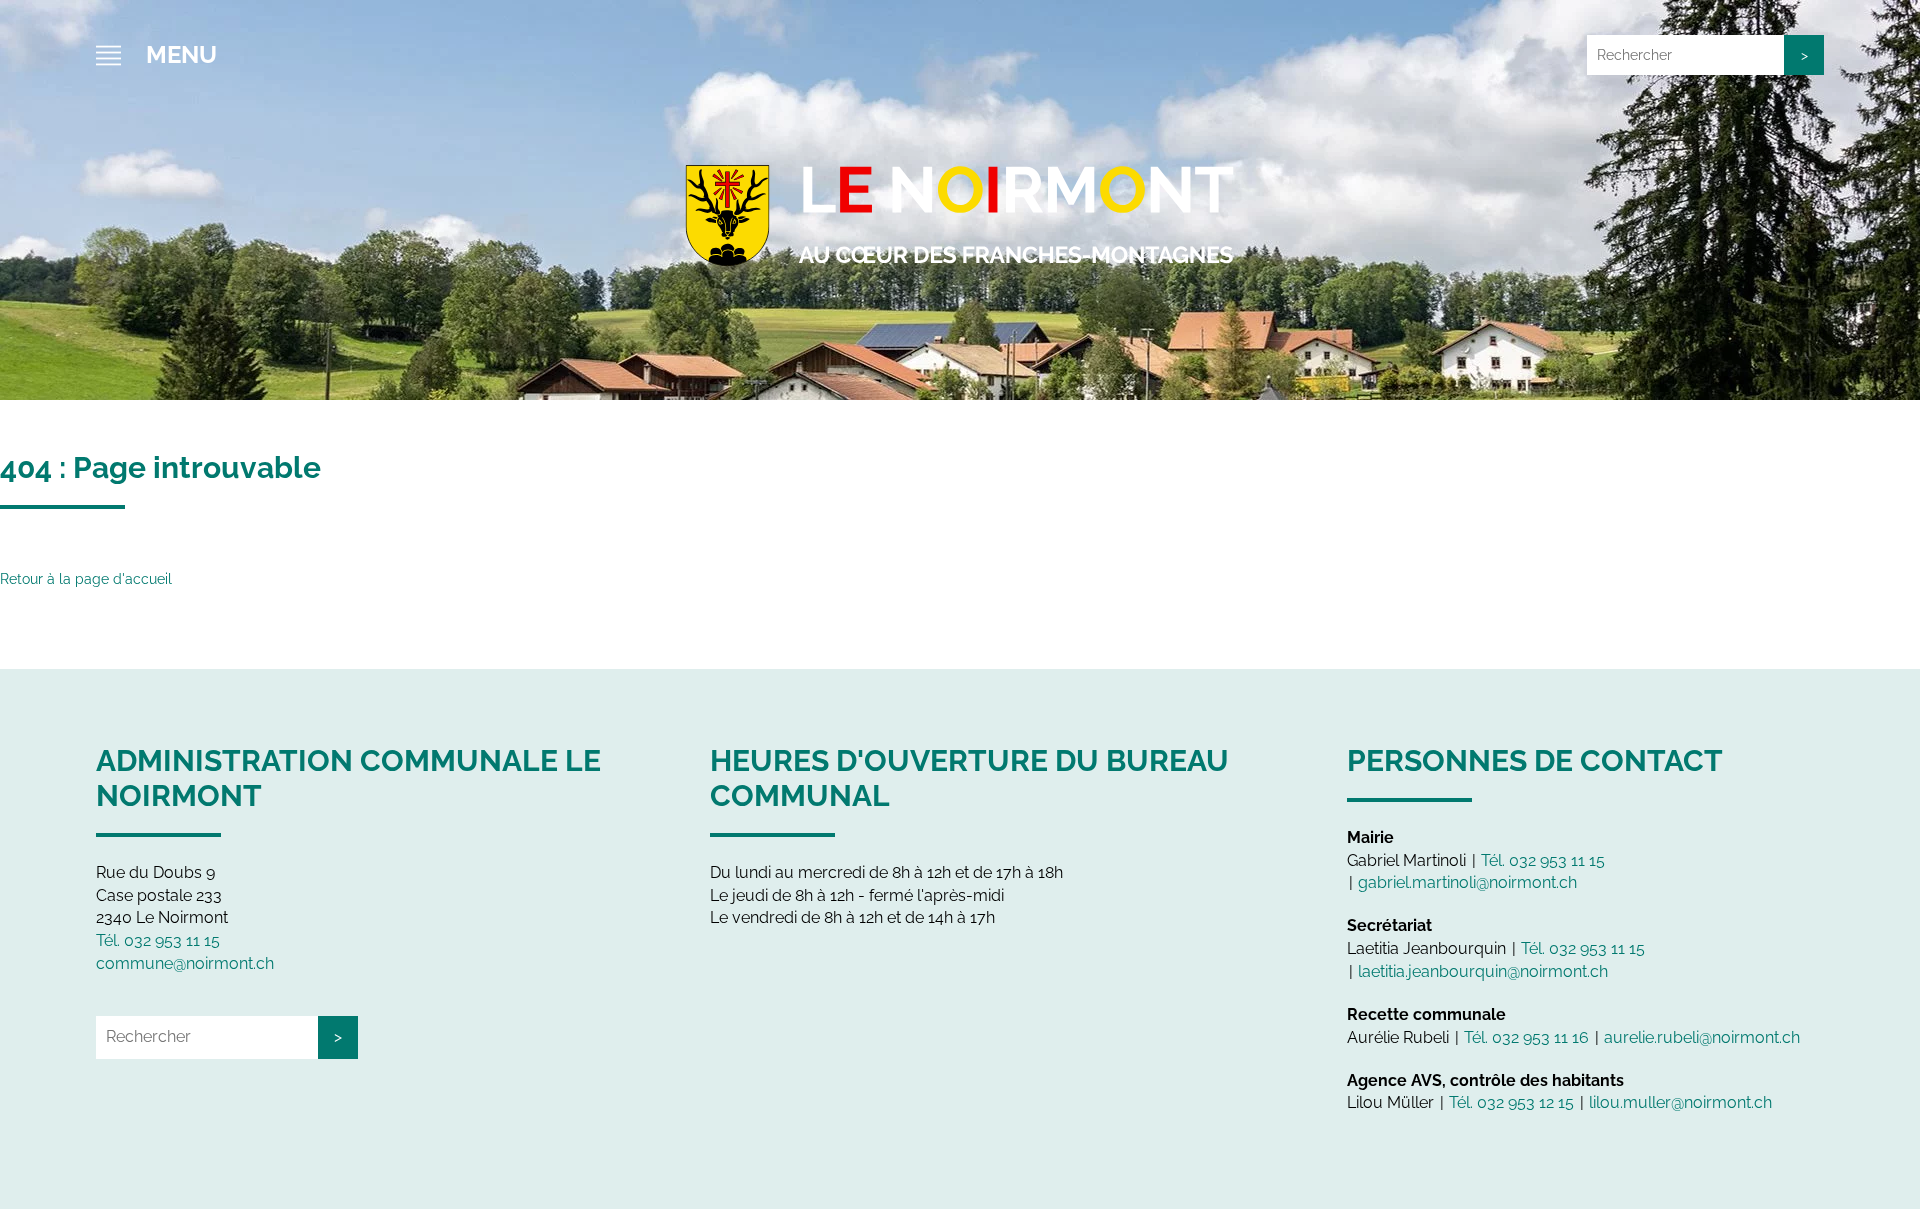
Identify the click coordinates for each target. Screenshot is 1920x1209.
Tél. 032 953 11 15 (158, 940)
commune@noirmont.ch (185, 963)
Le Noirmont (960, 210)
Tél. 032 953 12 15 (1511, 1102)
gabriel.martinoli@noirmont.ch (1467, 882)
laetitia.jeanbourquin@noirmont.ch (1483, 971)
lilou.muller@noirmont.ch (1680, 1102)
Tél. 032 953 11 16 (1526, 1037)
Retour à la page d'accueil (86, 579)
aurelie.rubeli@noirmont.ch (1702, 1037)
